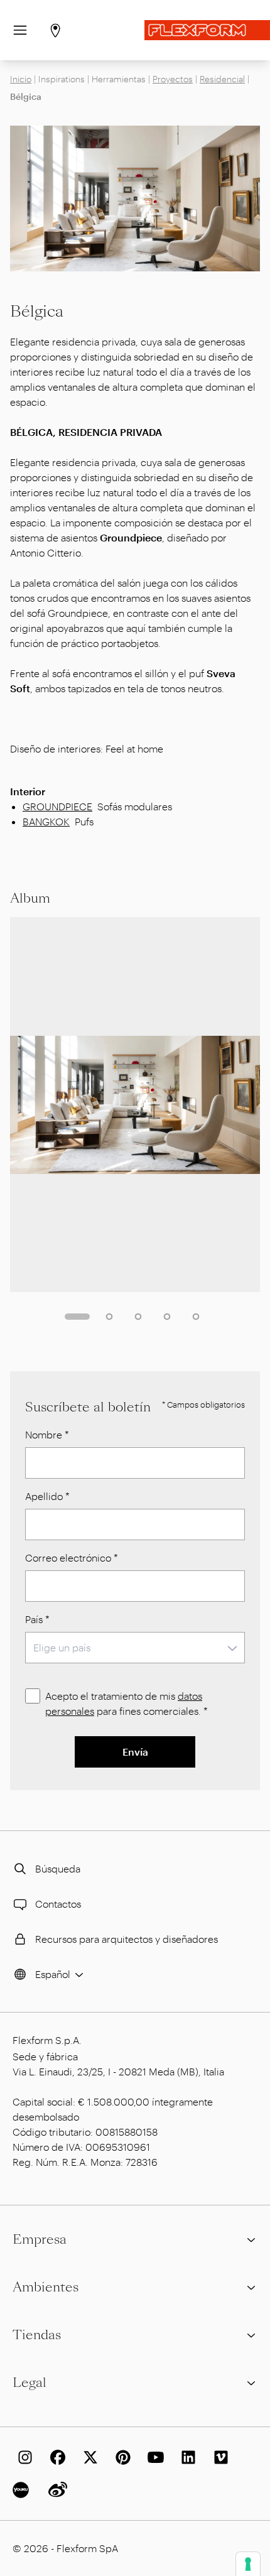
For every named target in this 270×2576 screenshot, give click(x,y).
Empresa (40, 2239)
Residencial (222, 79)
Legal (30, 2383)
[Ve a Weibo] (55, 2490)
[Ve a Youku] (23, 2490)
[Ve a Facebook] (55, 2457)
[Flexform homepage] (207, 30)
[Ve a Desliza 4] (167, 1317)
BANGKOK (46, 821)
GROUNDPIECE (57, 806)
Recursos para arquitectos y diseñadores (127, 1939)
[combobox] (135, 1648)
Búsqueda (58, 1868)
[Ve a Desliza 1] (77, 1317)
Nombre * (47, 1434)
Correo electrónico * (72, 1557)
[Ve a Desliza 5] (196, 1317)
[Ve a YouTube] (153, 2457)
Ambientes (46, 2287)
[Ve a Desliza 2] (109, 1317)
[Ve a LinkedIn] (186, 2457)
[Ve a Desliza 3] (138, 1317)
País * (37, 1619)
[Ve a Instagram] (23, 2457)
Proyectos (173, 79)
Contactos (58, 1904)
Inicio (21, 79)
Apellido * (47, 1496)
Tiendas (37, 2335)
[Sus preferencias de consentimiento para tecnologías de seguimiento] (248, 2564)
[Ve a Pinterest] (121, 2457)
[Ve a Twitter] (88, 2457)
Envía (135, 1752)
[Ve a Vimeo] (219, 2457)
